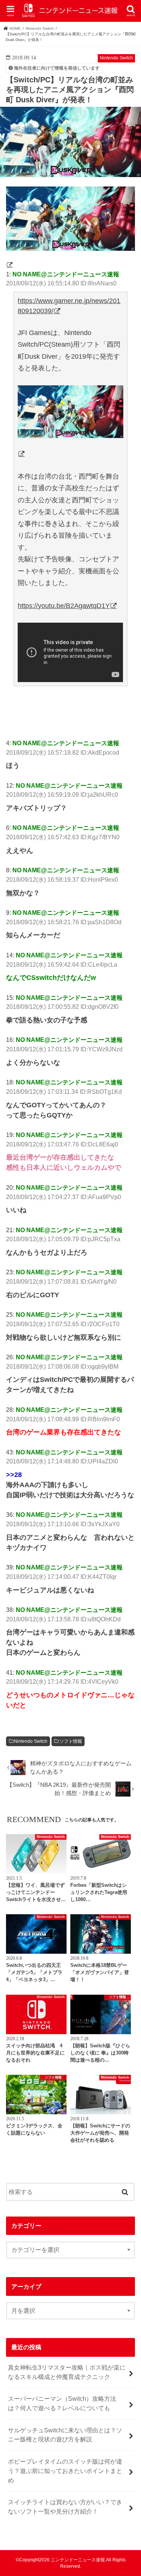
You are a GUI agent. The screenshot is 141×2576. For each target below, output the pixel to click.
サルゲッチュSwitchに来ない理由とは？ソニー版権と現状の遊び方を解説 (65, 2435)
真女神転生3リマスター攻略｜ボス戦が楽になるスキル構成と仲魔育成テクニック (67, 2372)
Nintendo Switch (31, 1741)
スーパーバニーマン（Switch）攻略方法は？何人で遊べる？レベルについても (62, 2403)
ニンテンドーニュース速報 (78, 2560)
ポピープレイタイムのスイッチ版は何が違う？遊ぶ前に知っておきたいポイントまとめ (65, 2471)
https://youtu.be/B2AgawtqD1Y (64, 606)
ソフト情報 (71, 1741)
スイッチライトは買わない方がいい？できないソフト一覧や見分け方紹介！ (65, 2507)
